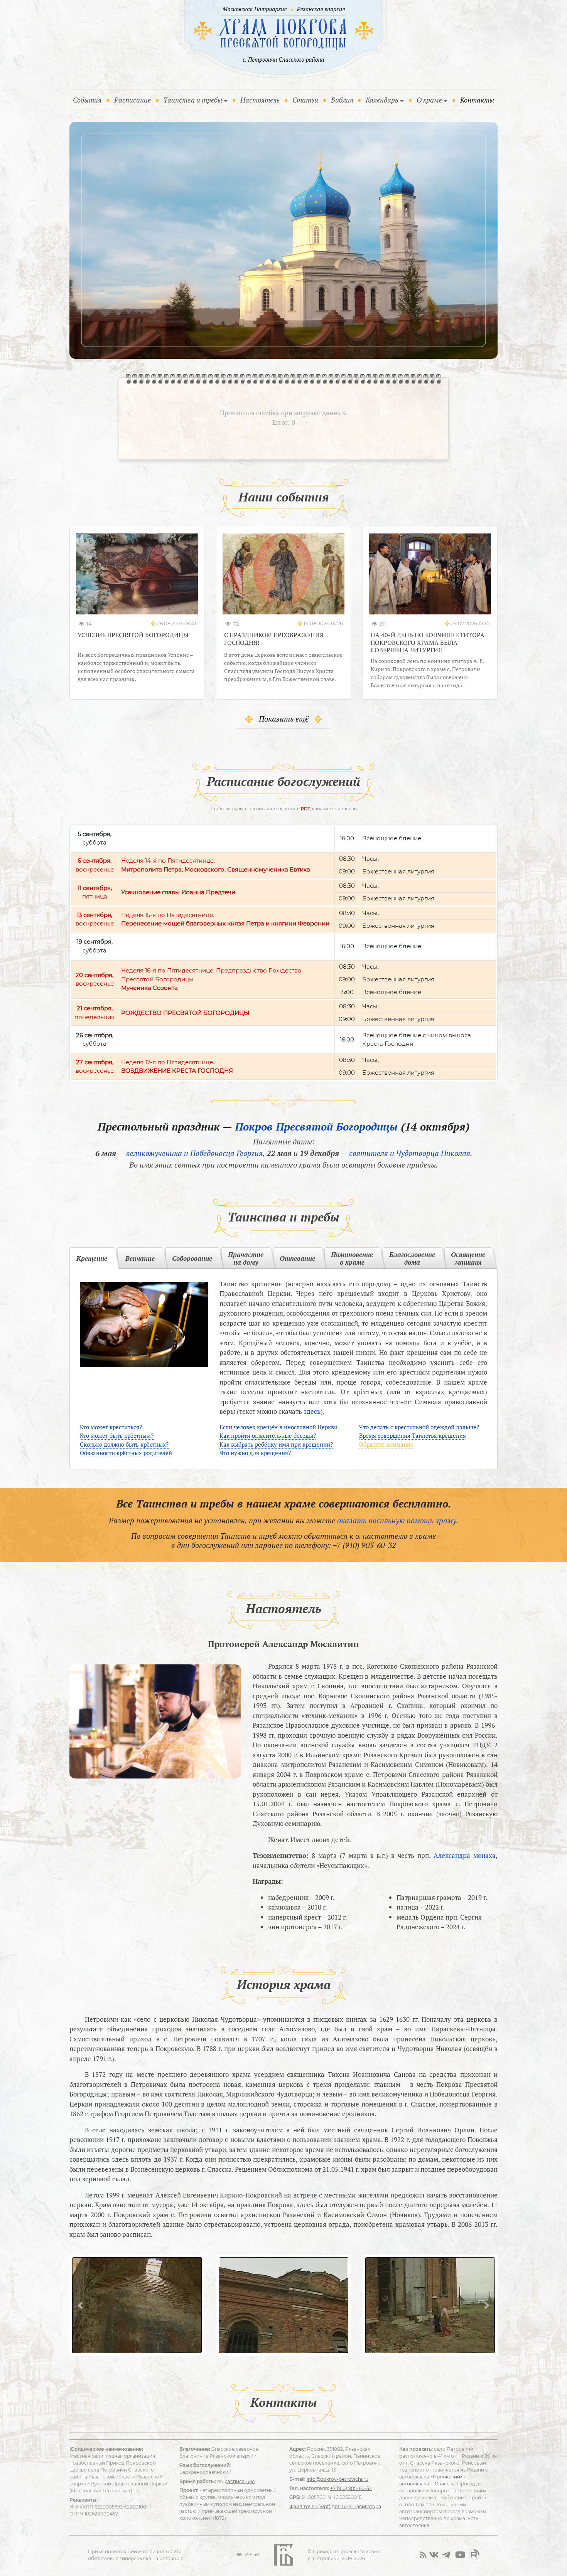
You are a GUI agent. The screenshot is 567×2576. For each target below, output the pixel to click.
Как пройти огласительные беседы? (268, 1435)
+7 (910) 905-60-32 (364, 1545)
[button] (80, 2305)
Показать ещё (284, 719)
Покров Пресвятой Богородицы (316, 1126)
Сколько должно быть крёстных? (124, 1444)
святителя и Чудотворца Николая (410, 1153)
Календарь (382, 100)
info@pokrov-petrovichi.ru (337, 2479)
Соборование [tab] (192, 1258)
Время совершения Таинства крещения (413, 1435)
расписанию (240, 2481)
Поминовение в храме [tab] (352, 1258)
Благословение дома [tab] (412, 1258)
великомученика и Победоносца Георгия (194, 1153)
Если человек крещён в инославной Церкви (278, 1427)
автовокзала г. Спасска (427, 2484)
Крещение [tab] (92, 1258)
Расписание (132, 100)
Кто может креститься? (111, 1427)
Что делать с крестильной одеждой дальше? (419, 1427)
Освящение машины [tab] (468, 1258)
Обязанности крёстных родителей (126, 1453)
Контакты (477, 100)
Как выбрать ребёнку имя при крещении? (276, 1444)
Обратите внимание (386, 1444)
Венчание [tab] (140, 1258)
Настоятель (260, 100)
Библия (342, 100)
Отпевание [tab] (297, 1258)
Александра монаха (465, 1855)
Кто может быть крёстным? (117, 1435)
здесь (312, 1411)
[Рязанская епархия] (321, 10)
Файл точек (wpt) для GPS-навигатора (335, 2506)
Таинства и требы (193, 100)
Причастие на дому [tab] (246, 1258)
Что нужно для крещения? (255, 1453)
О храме (429, 100)
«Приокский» (446, 2477)
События (89, 100)
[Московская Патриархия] (254, 10)
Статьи (305, 100)
